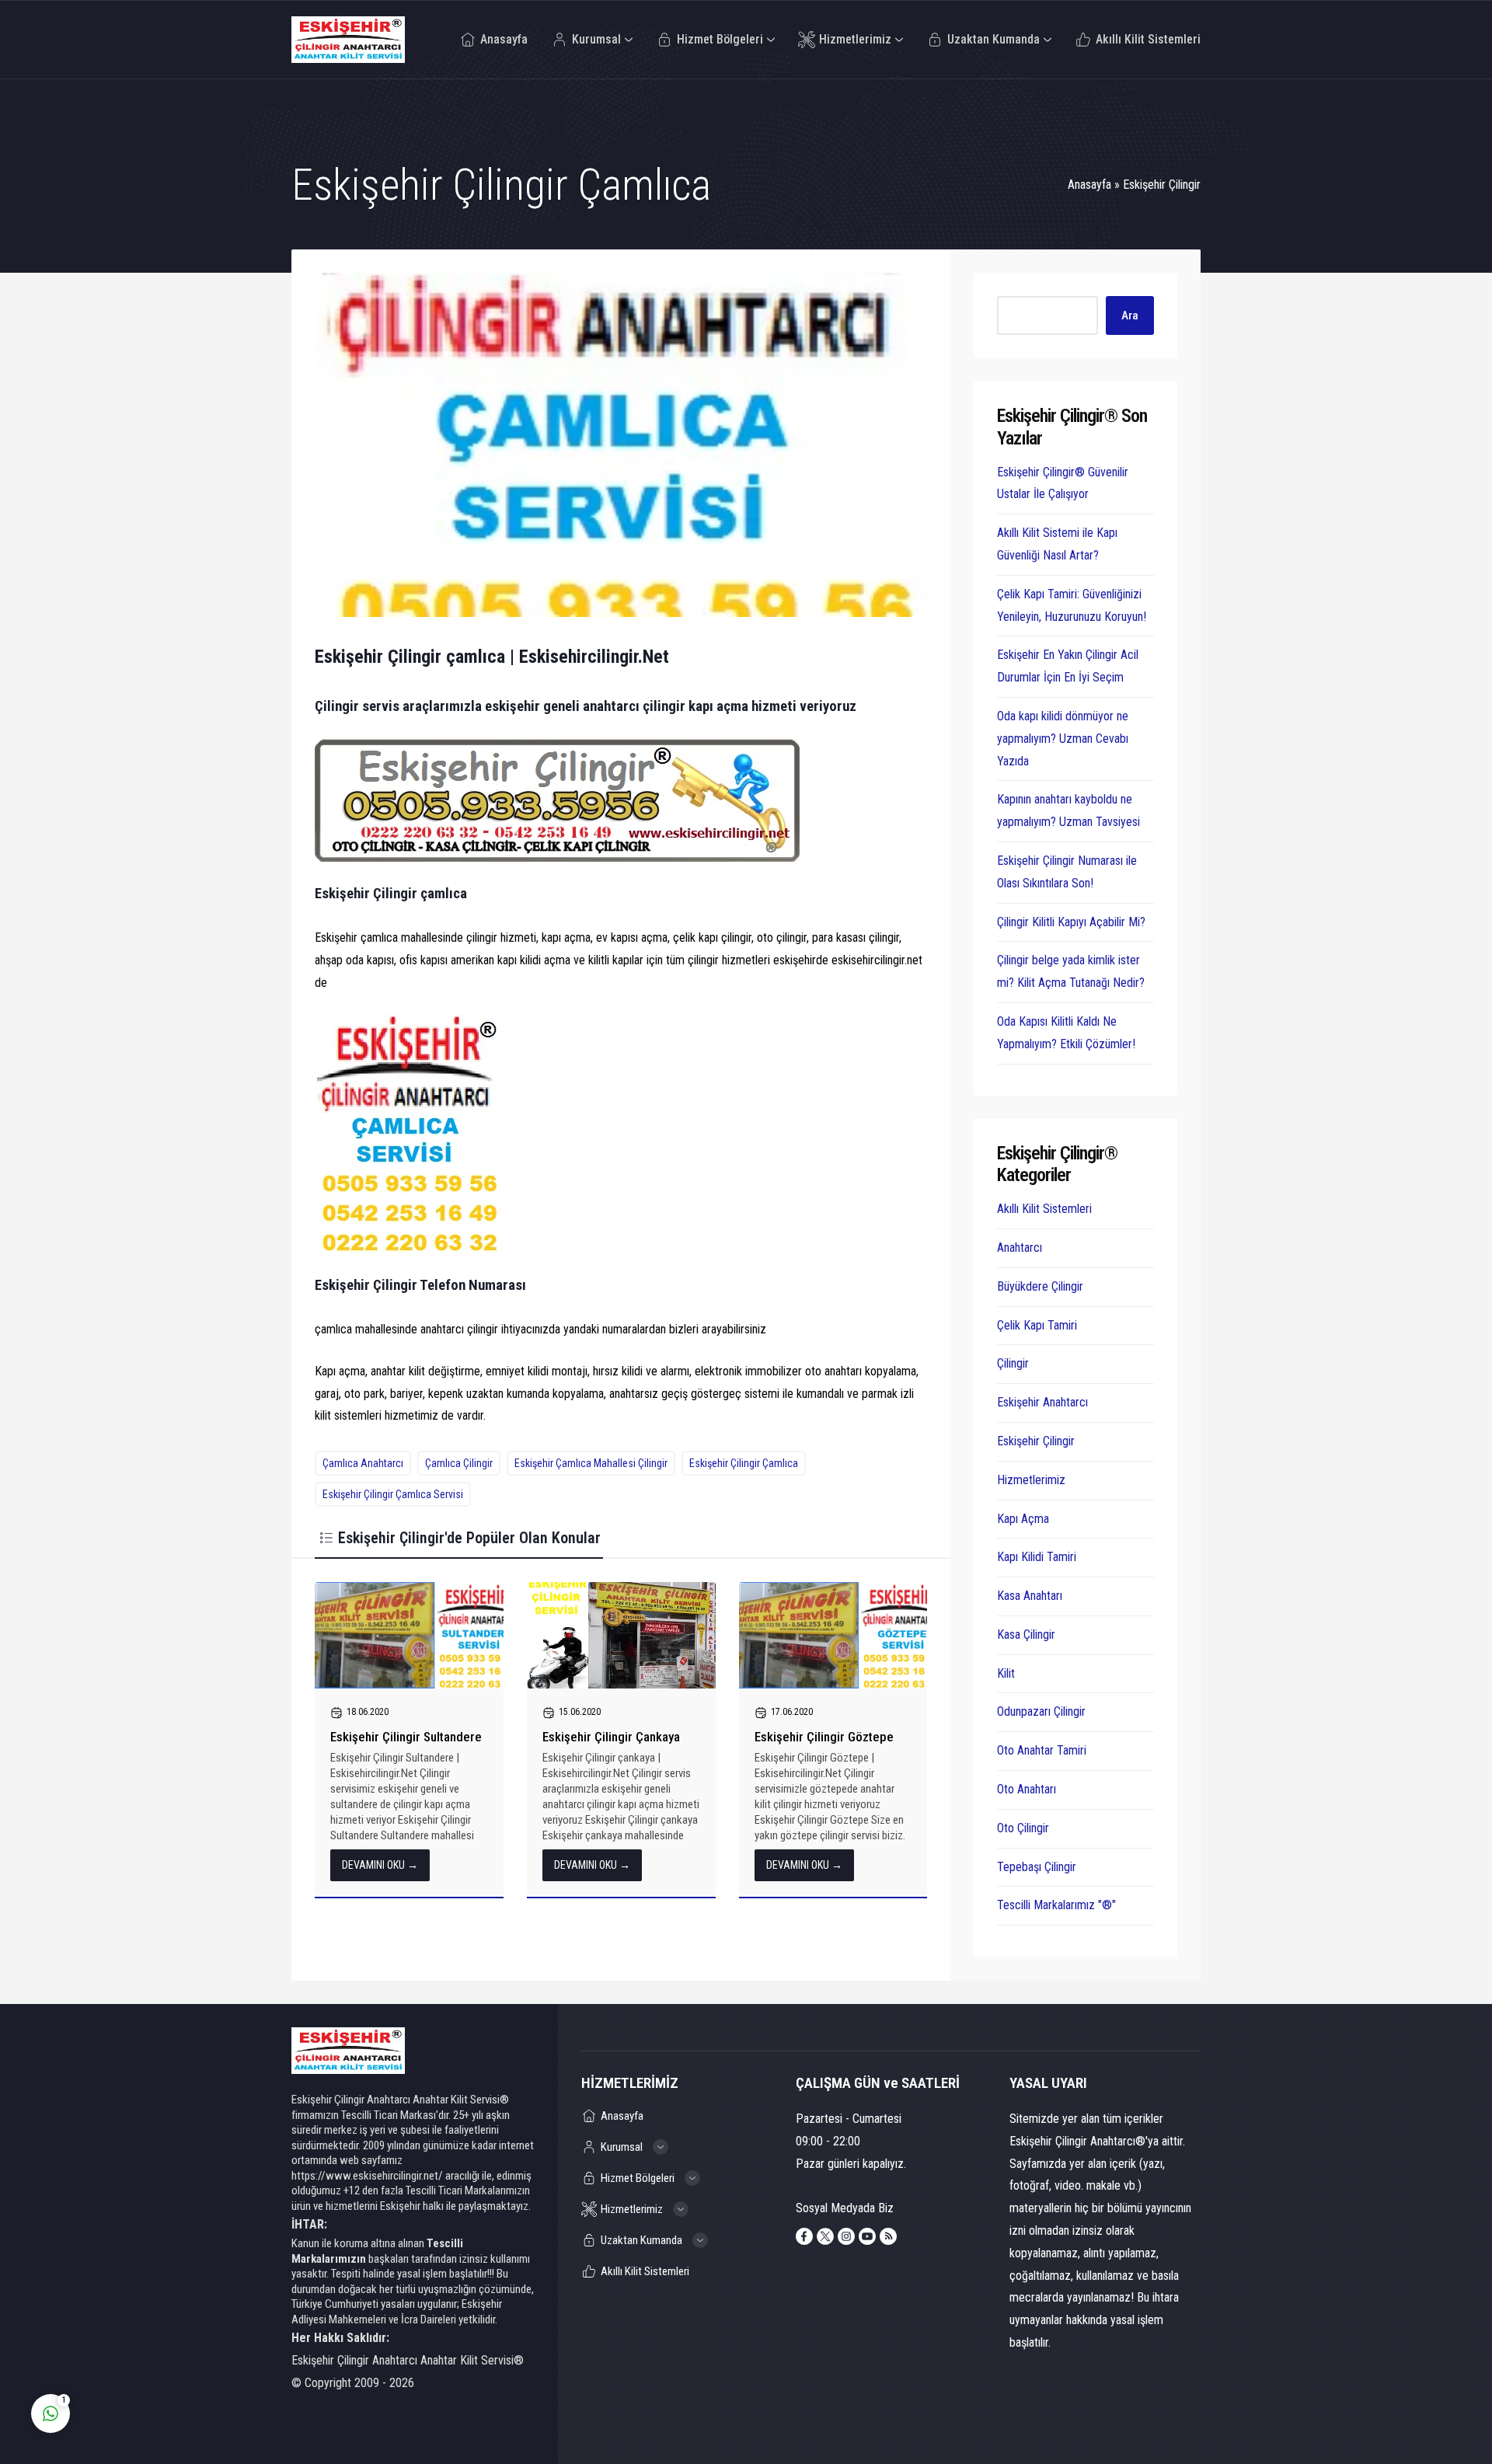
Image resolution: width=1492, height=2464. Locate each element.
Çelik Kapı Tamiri (1037, 1325)
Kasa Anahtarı (1030, 1596)
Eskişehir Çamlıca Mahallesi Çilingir (591, 1463)
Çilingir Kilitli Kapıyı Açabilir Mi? (1071, 922)
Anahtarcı (1020, 1248)
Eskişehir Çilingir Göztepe (824, 1737)
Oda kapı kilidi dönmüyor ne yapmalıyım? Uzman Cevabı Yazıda (1063, 739)
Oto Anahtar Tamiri (1042, 1750)
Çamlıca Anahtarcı (363, 1463)
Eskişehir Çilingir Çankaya (611, 1737)
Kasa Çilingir (1026, 1635)
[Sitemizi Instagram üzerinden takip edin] (846, 2236)
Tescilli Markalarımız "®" (1056, 1905)
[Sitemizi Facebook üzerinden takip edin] (804, 2236)
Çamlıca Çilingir (459, 1463)
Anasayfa (1089, 185)
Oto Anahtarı (1027, 1789)
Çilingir (1013, 1363)
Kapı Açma (1023, 1519)
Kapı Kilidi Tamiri (1037, 1557)
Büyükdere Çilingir (1040, 1286)
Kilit (1006, 1673)
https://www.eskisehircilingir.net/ (367, 2176)
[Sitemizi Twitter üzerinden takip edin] (825, 2236)
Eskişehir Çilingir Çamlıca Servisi (393, 1494)
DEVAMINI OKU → (380, 1865)
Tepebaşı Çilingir (1037, 1867)
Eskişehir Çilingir (1162, 185)
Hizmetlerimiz (1031, 1480)
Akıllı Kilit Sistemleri (1044, 1209)
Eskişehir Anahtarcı (1042, 1402)
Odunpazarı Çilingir (1041, 1711)
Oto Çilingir (1023, 1828)
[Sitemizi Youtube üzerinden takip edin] (867, 2236)
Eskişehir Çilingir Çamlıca (744, 1463)
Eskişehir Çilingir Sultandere (406, 1737)
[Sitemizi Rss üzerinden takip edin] (888, 2236)
